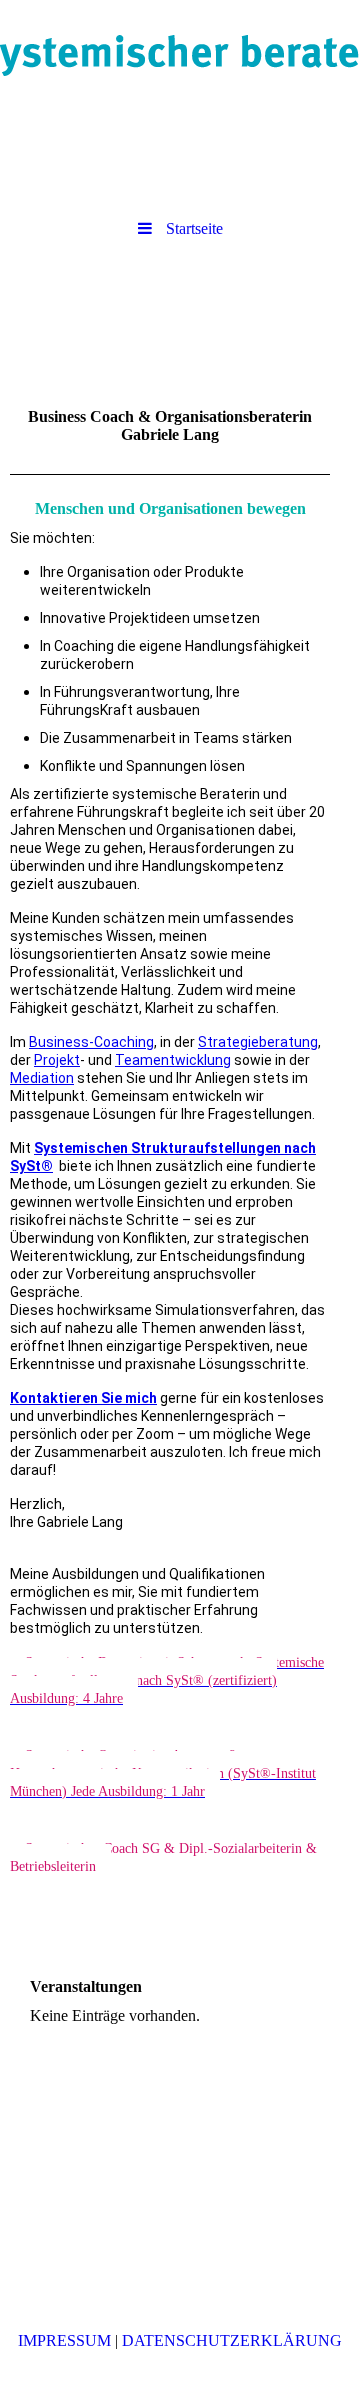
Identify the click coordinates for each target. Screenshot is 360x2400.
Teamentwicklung (173, 1060)
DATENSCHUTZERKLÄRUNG (232, 2340)
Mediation (42, 1078)
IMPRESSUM (64, 2340)
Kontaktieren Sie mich (83, 1398)
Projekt (57, 1060)
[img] (180, 55)
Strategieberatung (258, 1042)
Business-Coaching (91, 1042)
